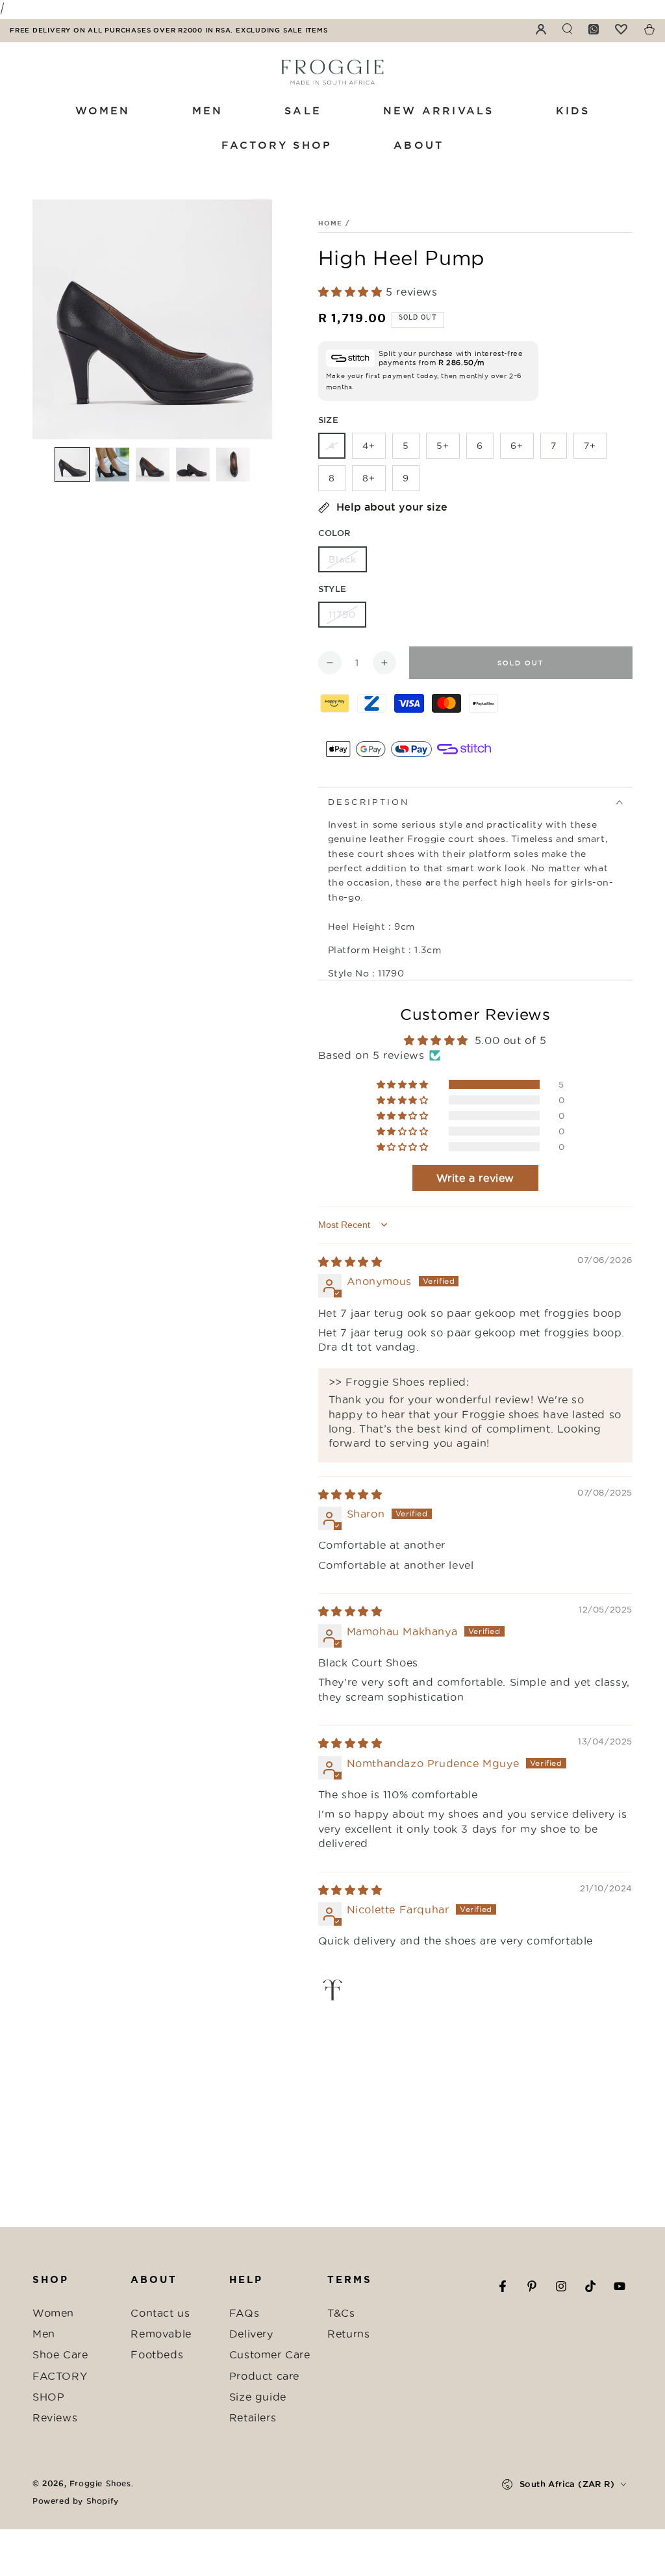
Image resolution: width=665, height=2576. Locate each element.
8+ (369, 478)
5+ (443, 446)
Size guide (258, 2397)
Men (44, 2334)
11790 (342, 615)
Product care (264, 2376)
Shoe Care (60, 2354)
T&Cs (341, 2313)
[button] (72, 465)
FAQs (244, 2313)
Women (53, 2313)
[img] (350, 1262)
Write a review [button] (475, 1178)
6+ (517, 446)
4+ (369, 446)
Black (343, 559)
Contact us (160, 2313)
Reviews (55, 2417)
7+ (590, 446)
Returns (348, 2334)
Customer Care (270, 2354)
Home (331, 223)
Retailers (253, 2417)
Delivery (251, 2334)
